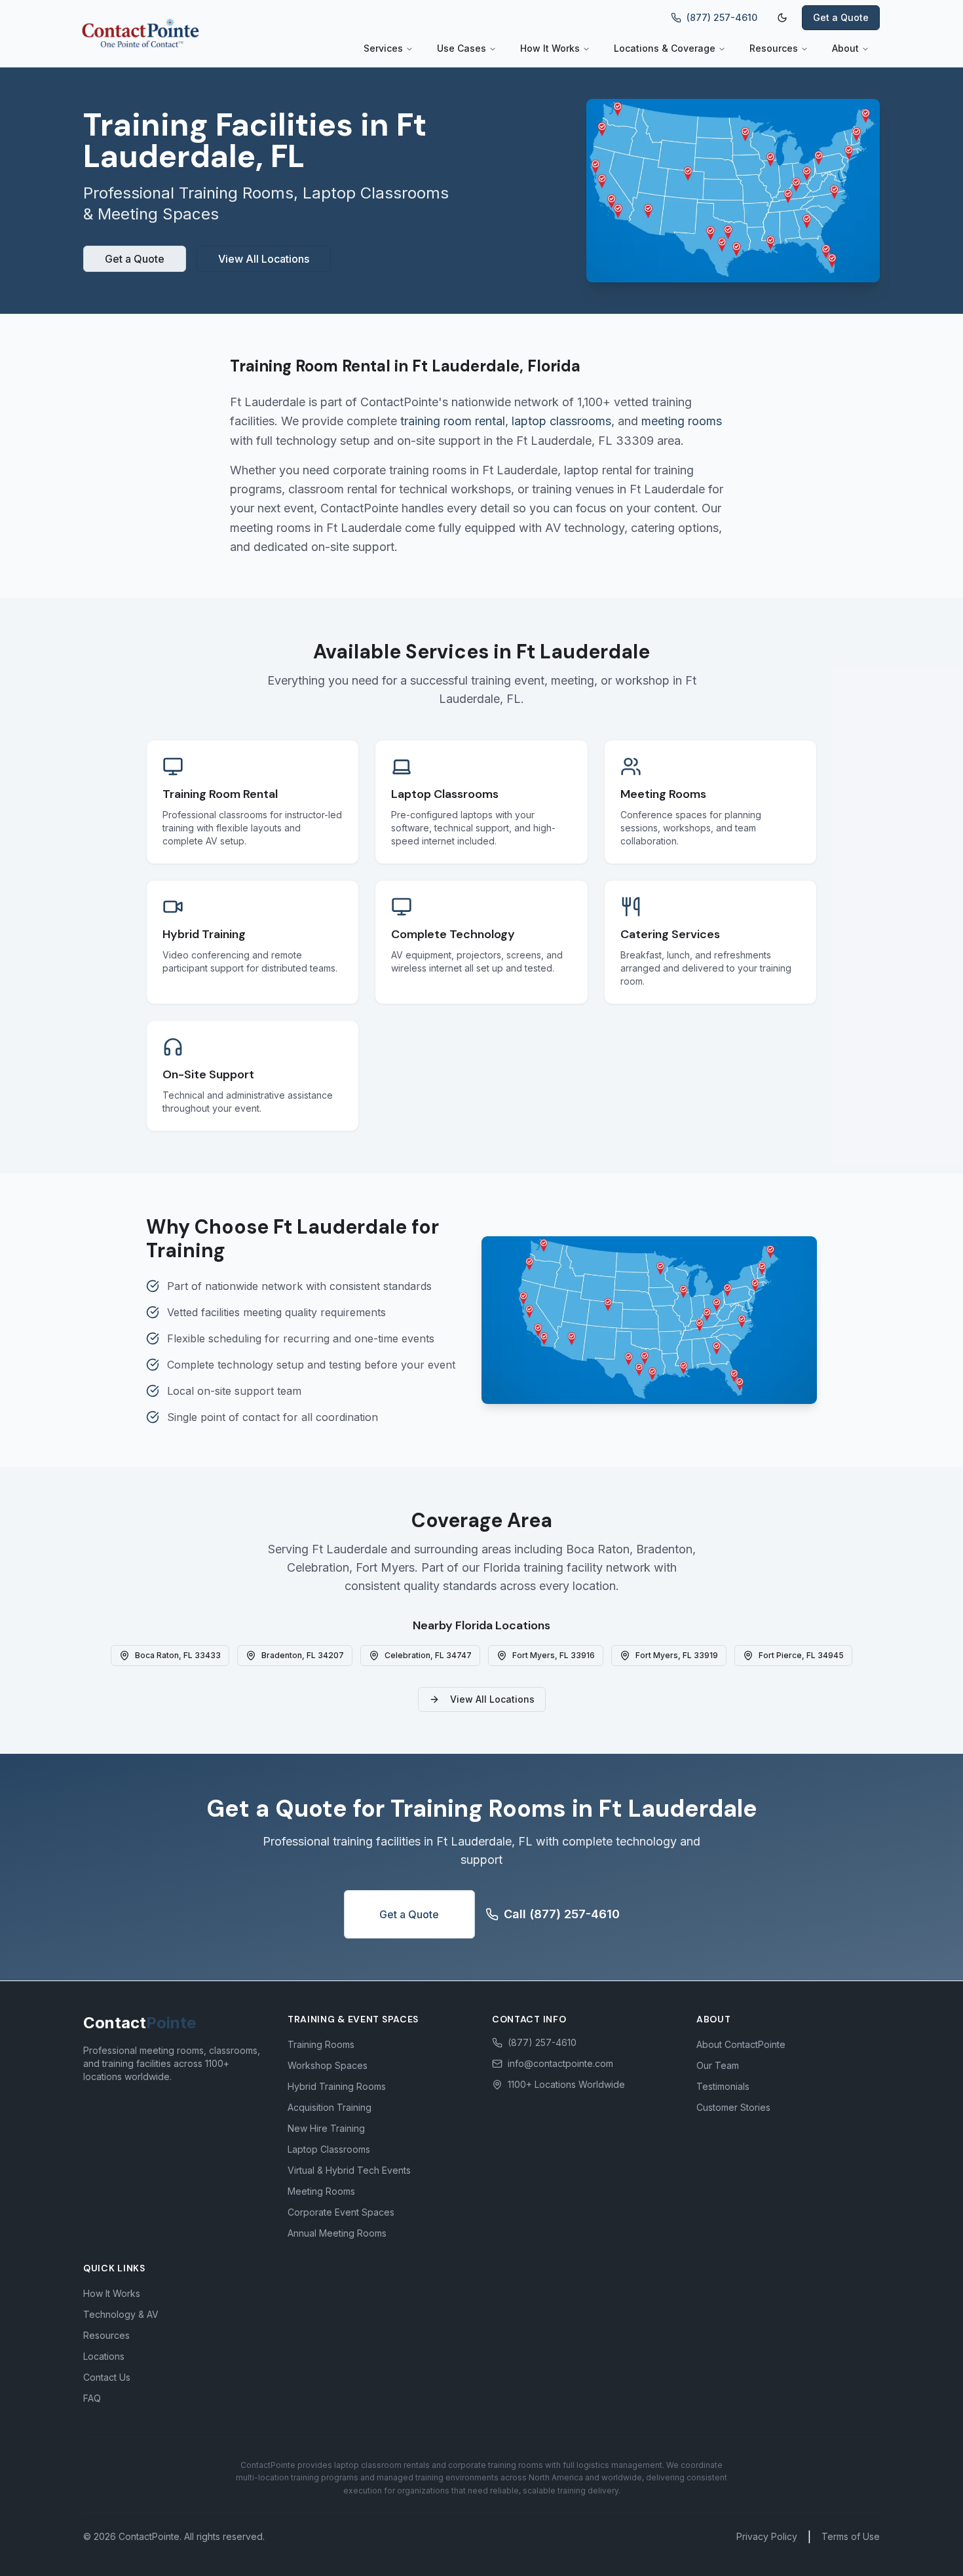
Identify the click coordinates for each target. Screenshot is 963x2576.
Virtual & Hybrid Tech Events (349, 2170)
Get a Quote (841, 17)
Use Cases (462, 48)
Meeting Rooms (321, 2191)
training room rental (453, 421)
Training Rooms (321, 2044)
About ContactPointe (741, 2044)
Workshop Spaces (328, 2065)
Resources (774, 48)
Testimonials (723, 2086)
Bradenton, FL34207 (303, 1655)
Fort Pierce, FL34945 (801, 1655)
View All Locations (264, 259)
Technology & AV (121, 2314)
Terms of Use (851, 2536)
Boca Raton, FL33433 (178, 1655)
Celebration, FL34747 (428, 1655)
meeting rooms (682, 421)
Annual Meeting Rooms (337, 2233)
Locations (104, 2356)
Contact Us (107, 2377)
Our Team (718, 2065)
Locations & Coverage (665, 48)
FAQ (92, 2398)
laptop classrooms (561, 421)
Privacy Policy (767, 2536)
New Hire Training (326, 2128)
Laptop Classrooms (329, 2149)
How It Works (550, 48)
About (845, 48)
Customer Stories (733, 2107)
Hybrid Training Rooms (337, 2086)
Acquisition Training (330, 2107)
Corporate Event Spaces (341, 2212)
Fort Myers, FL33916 (554, 1655)
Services (383, 48)
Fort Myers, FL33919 (677, 1655)
